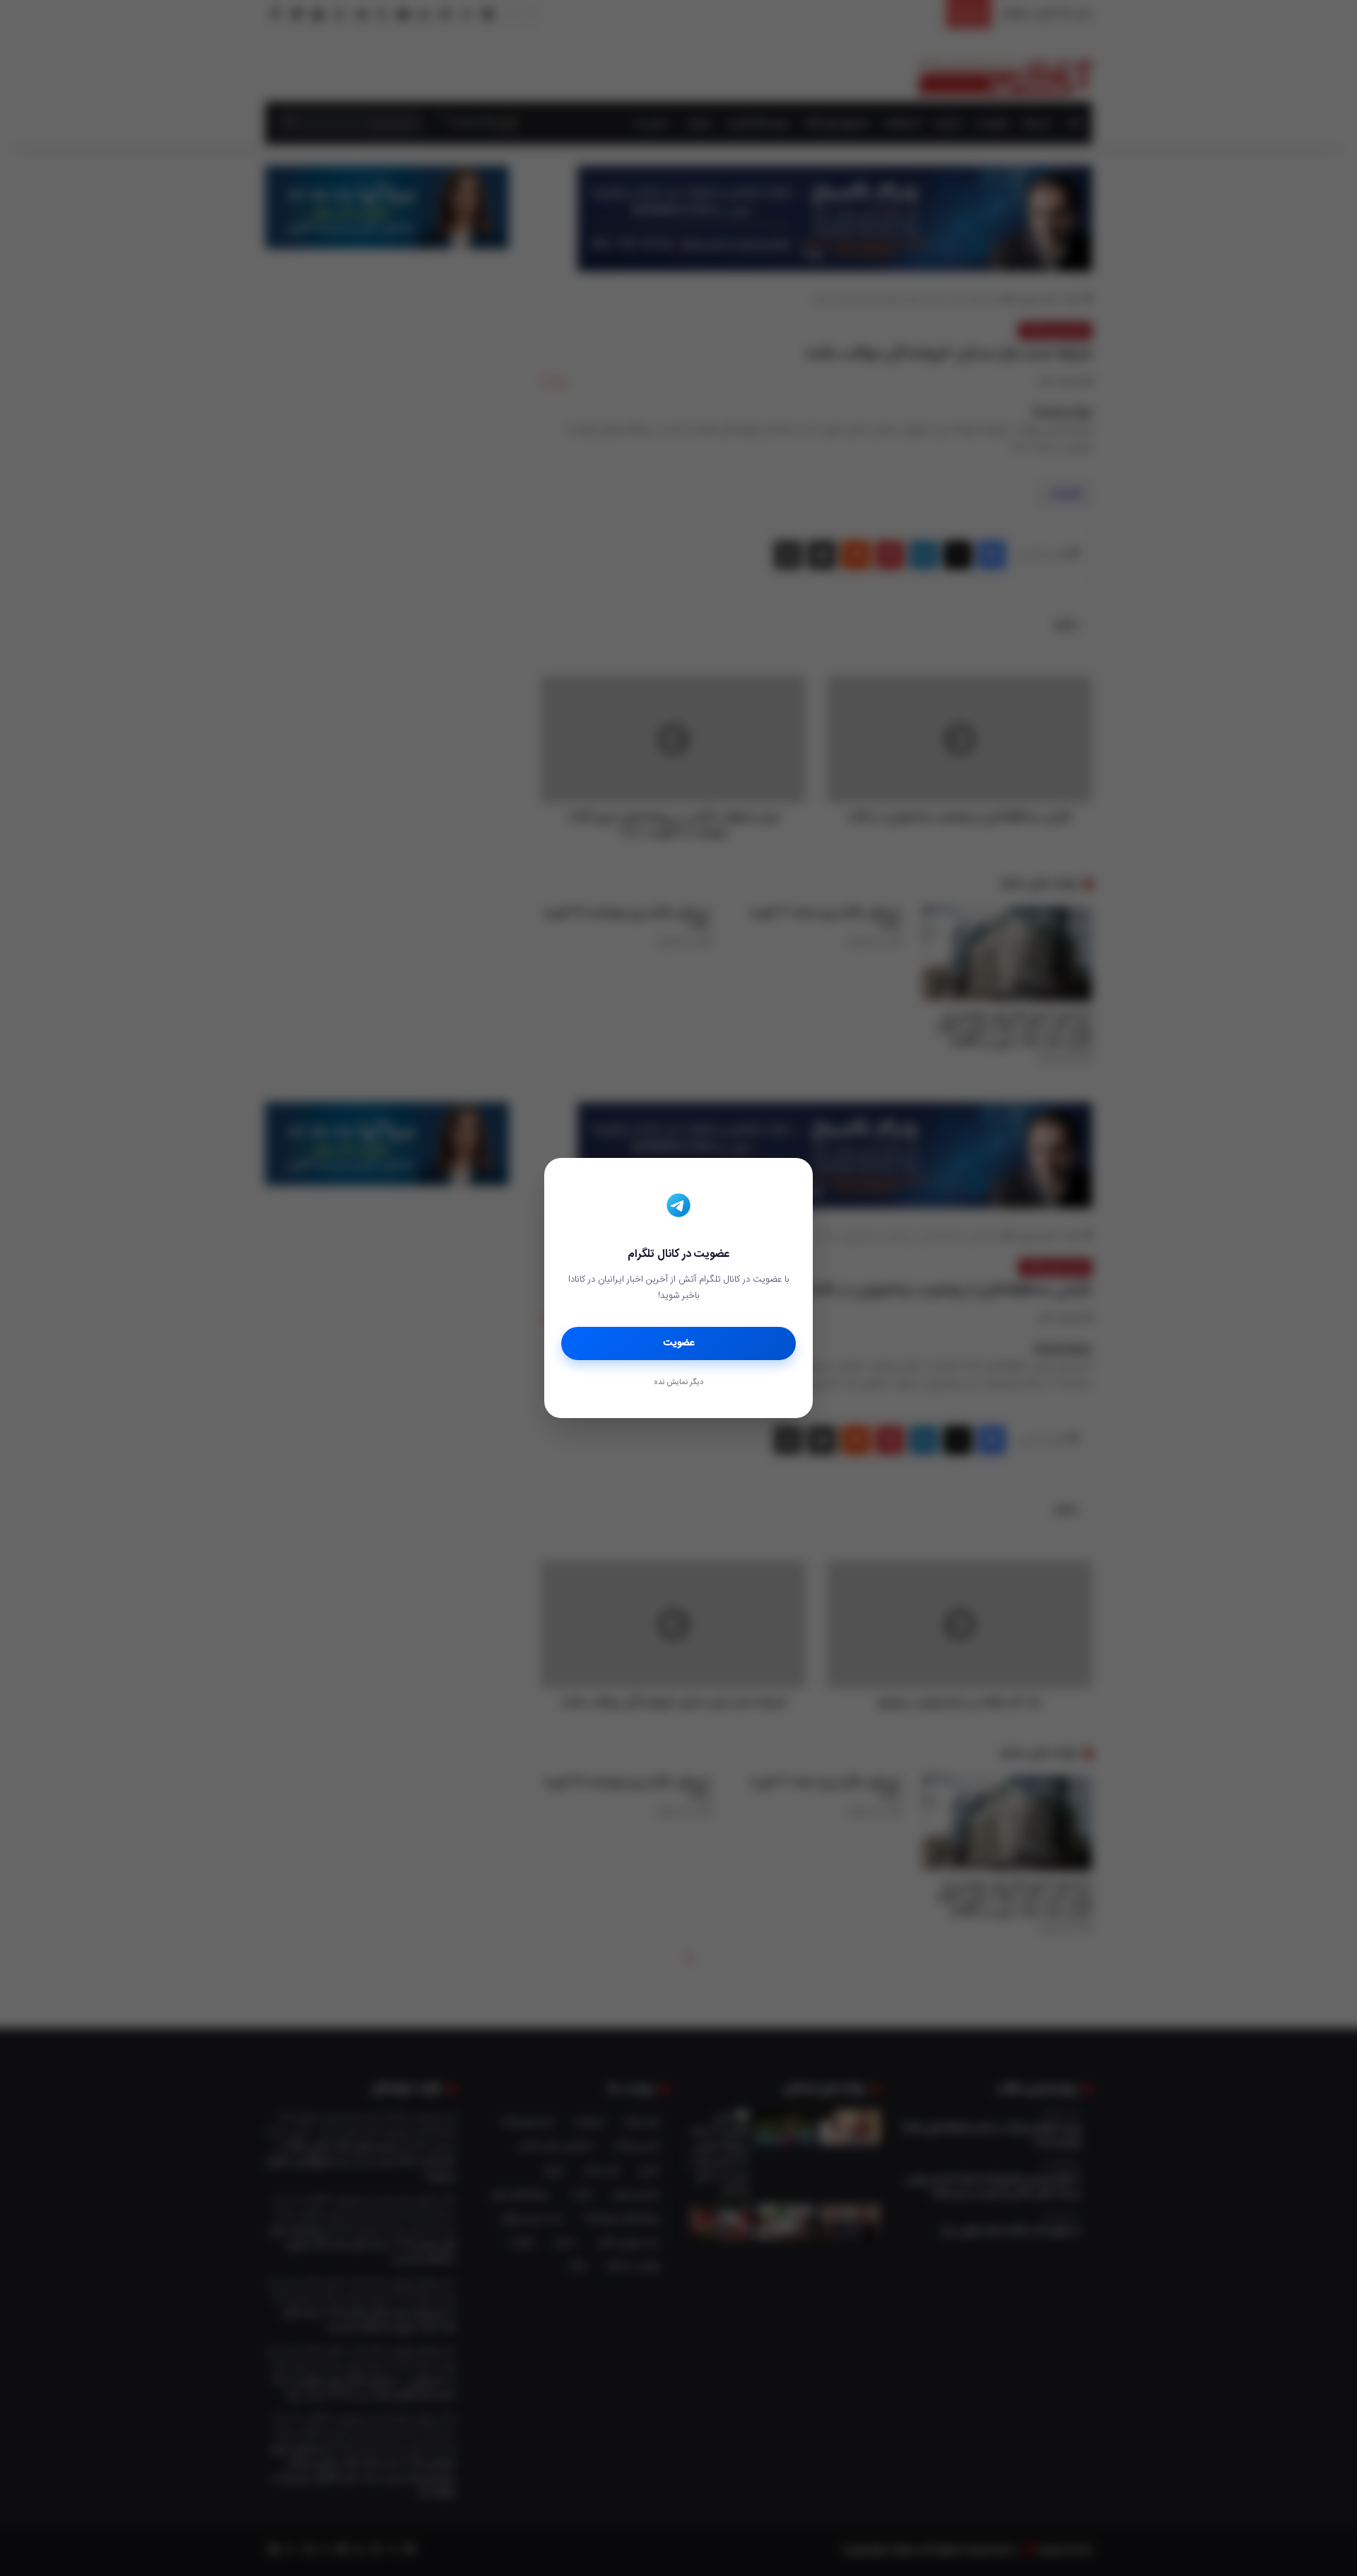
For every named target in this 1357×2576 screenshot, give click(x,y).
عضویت (679, 1343)
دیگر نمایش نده (678, 1383)
